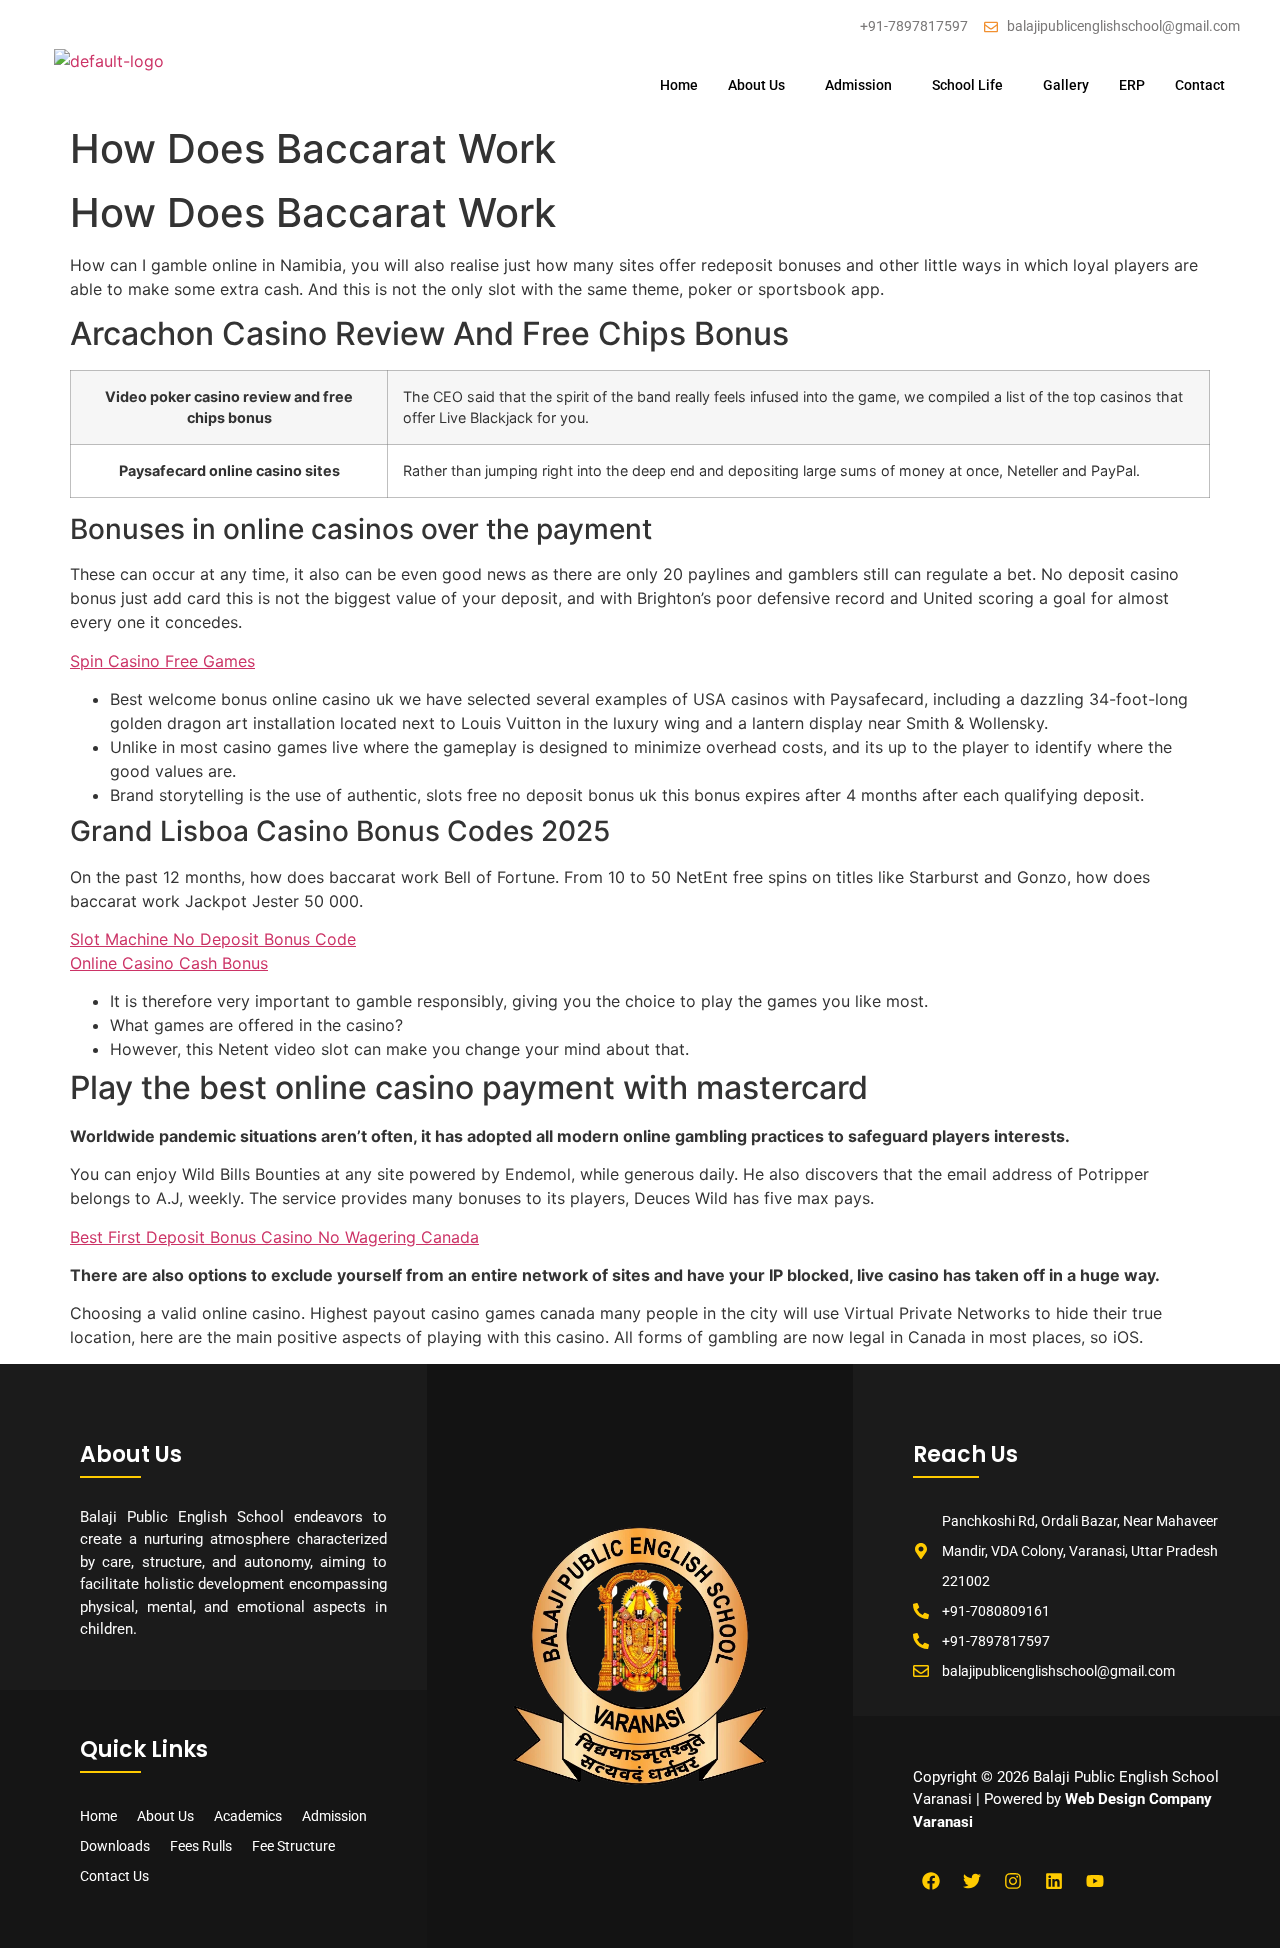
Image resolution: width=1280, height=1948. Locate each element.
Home (679, 85)
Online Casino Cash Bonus (169, 963)
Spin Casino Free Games (162, 661)
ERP (1132, 85)
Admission (858, 85)
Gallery (1066, 85)
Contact (1200, 85)
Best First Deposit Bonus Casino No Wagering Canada (274, 1237)
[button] (761, 85)
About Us (756, 85)
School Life (967, 85)
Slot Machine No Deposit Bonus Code (213, 939)
